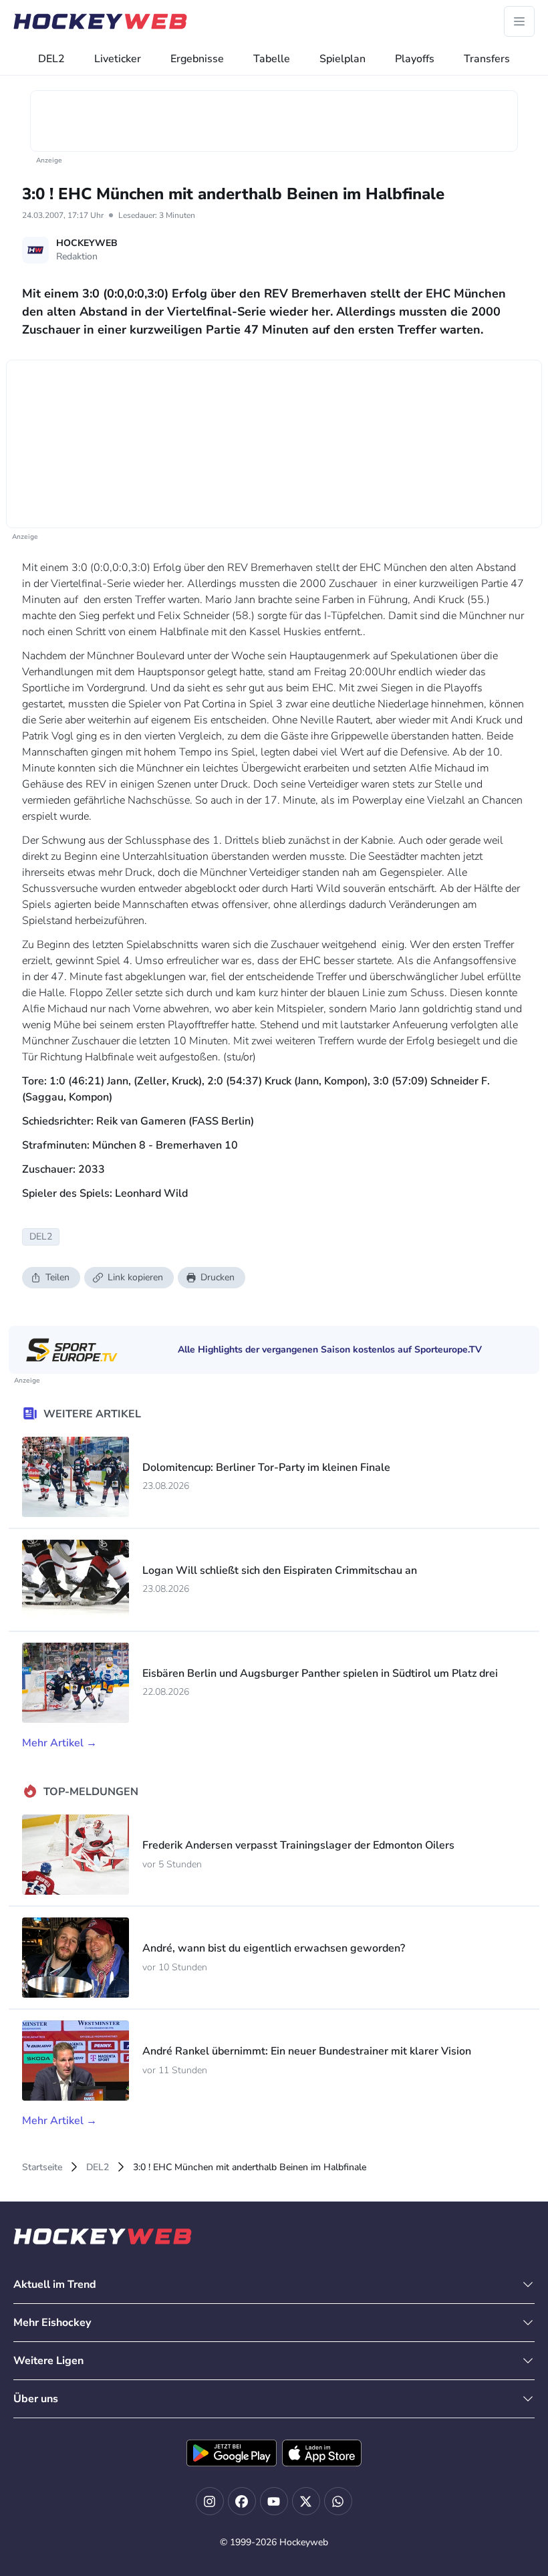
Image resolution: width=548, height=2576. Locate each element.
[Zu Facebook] (242, 2501)
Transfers (487, 59)
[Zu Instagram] (210, 2501)
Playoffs (415, 59)
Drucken (218, 1277)
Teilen (57, 1277)
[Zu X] (306, 2501)
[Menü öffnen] (519, 21)
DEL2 (51, 59)
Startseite (42, 2167)
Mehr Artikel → (59, 1743)
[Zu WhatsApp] (338, 2501)
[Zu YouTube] (274, 2501)
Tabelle (272, 59)
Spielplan (342, 59)
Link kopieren (135, 1277)
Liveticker (118, 59)
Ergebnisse (197, 59)
